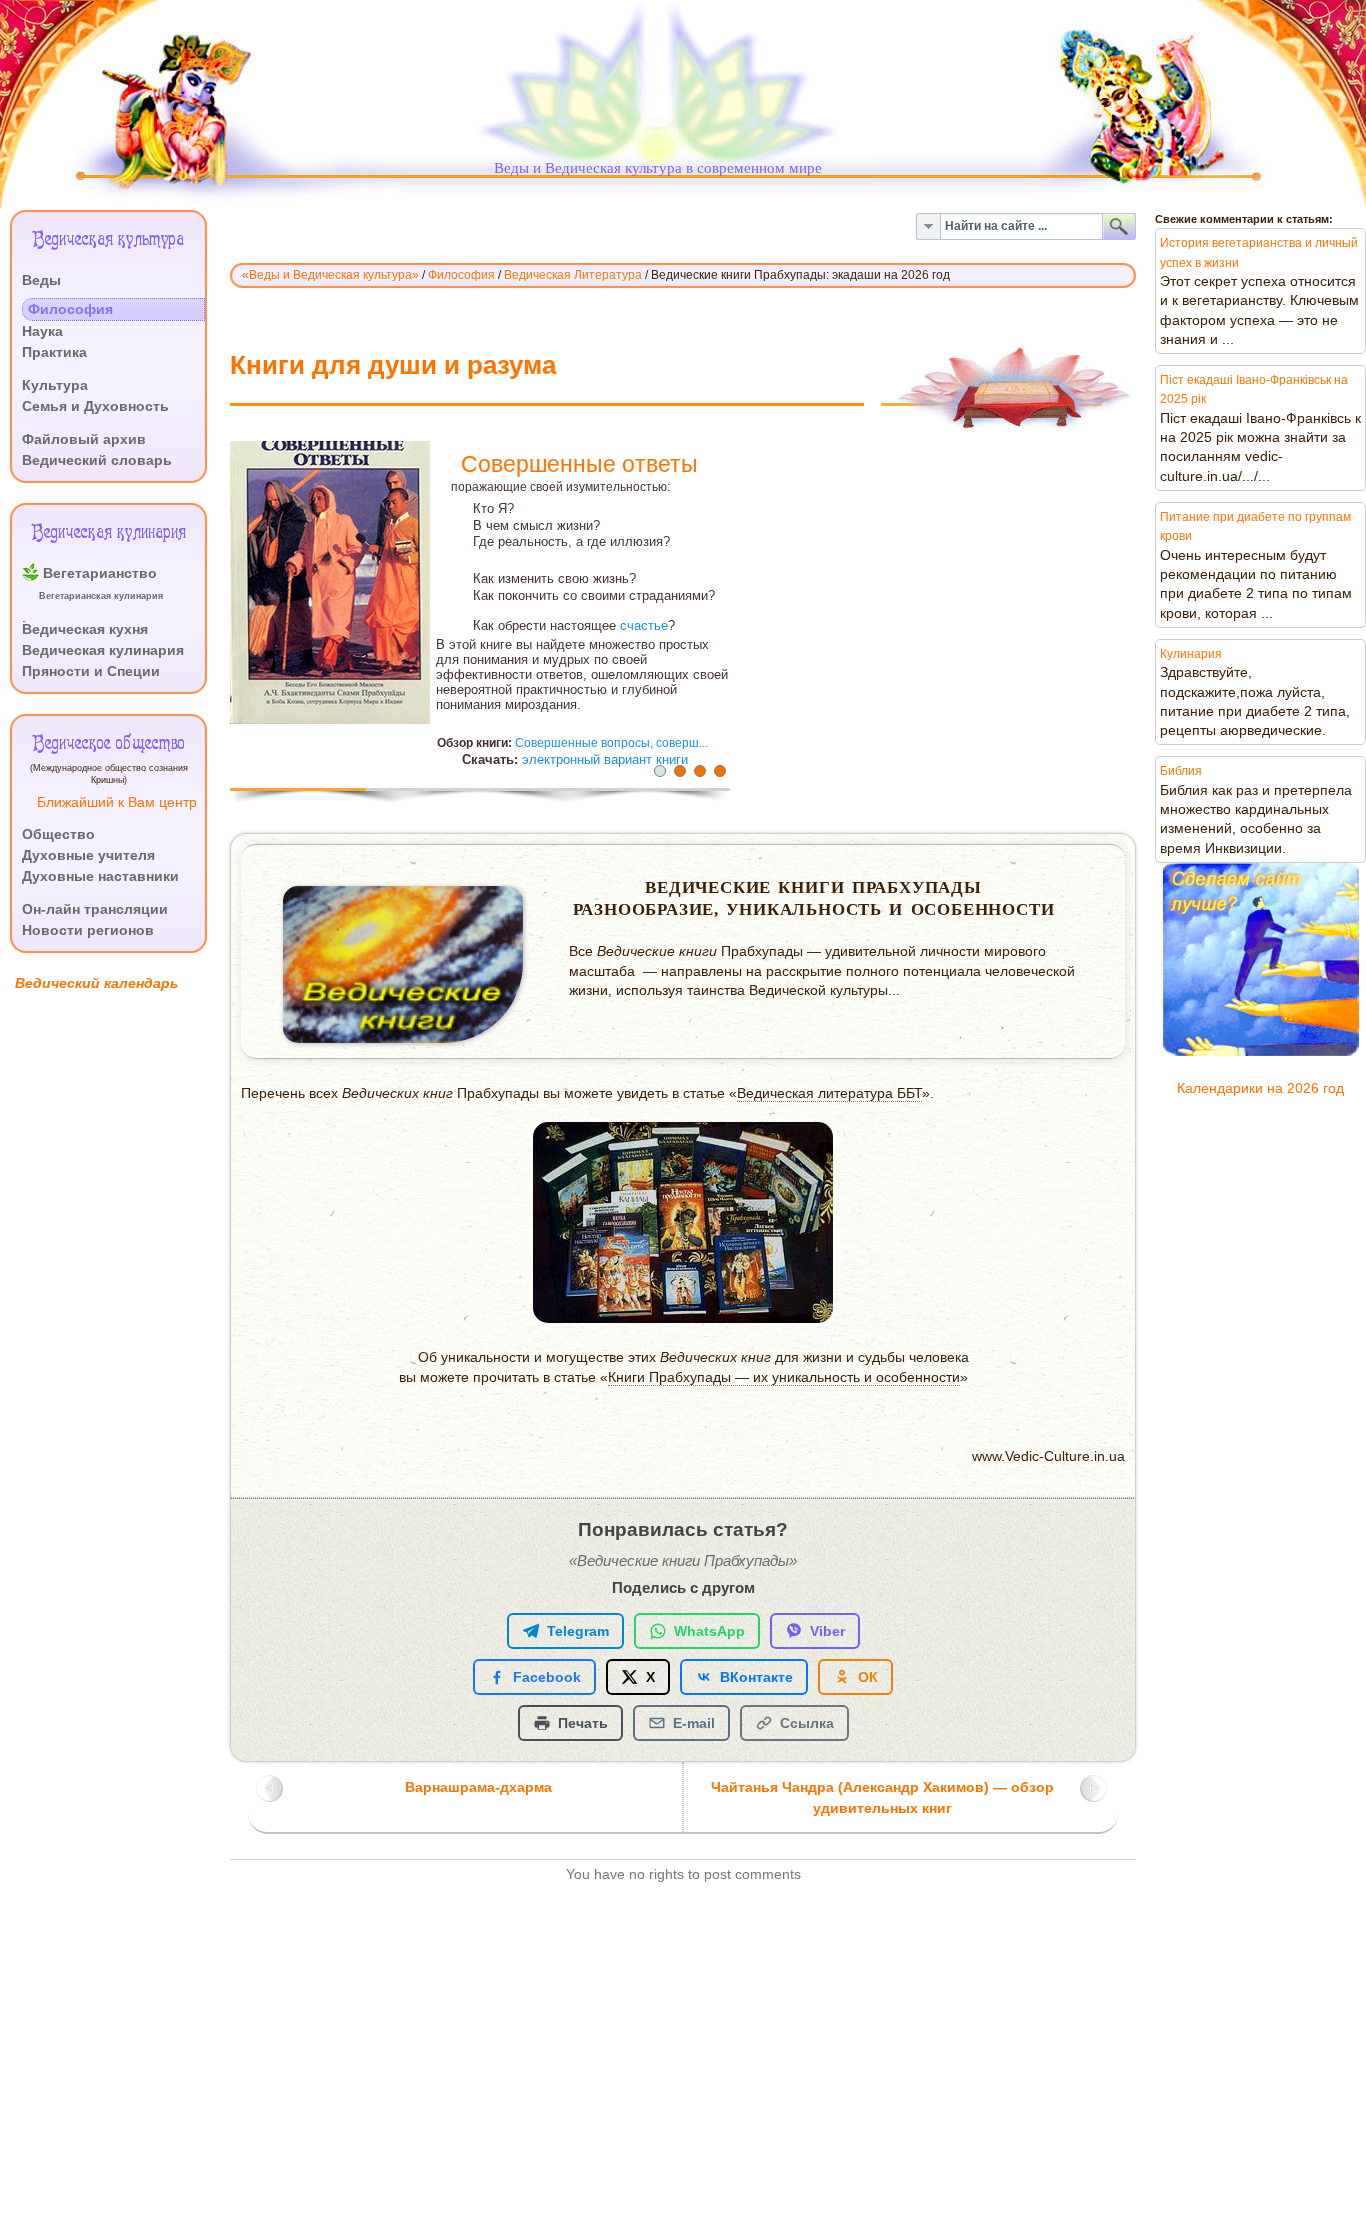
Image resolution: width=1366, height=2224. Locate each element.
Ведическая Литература (573, 275)
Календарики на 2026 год (1260, 1088)
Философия (461, 275)
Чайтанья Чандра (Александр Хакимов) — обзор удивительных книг (882, 1798)
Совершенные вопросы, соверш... (611, 742)
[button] (660, 771)
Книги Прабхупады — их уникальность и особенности (784, 1377)
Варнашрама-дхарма (478, 1787)
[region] (683, 627)
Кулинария (1191, 654)
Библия (1181, 771)
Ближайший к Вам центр (117, 802)
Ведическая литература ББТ (829, 1093)
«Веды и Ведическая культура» (330, 275)
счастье (644, 625)
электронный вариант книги (605, 759)
